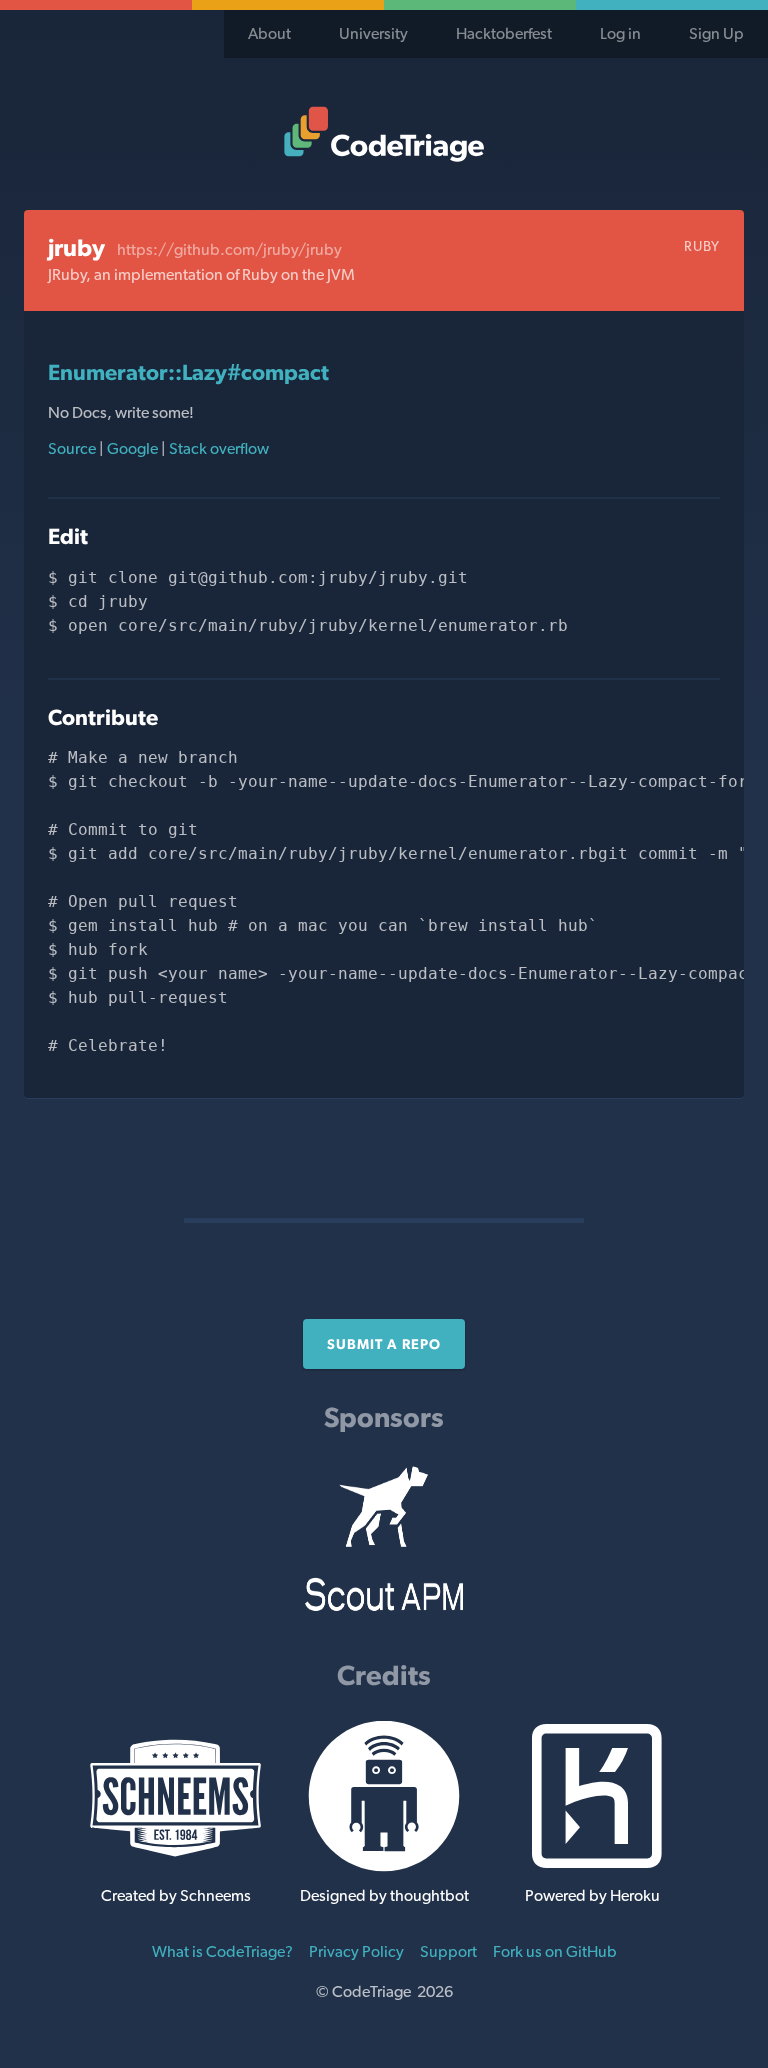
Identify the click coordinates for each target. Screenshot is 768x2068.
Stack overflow (217, 448)
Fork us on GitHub (555, 1951)
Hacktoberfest (504, 33)
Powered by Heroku (592, 1895)
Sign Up (716, 33)
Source (73, 448)
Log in (620, 33)
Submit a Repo (384, 1344)
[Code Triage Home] (384, 134)
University (373, 33)
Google (132, 448)
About (269, 33)
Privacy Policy (356, 1951)
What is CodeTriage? (222, 1951)
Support (448, 1951)
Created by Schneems (176, 1895)
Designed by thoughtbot (384, 1895)
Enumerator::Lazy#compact (188, 372)
